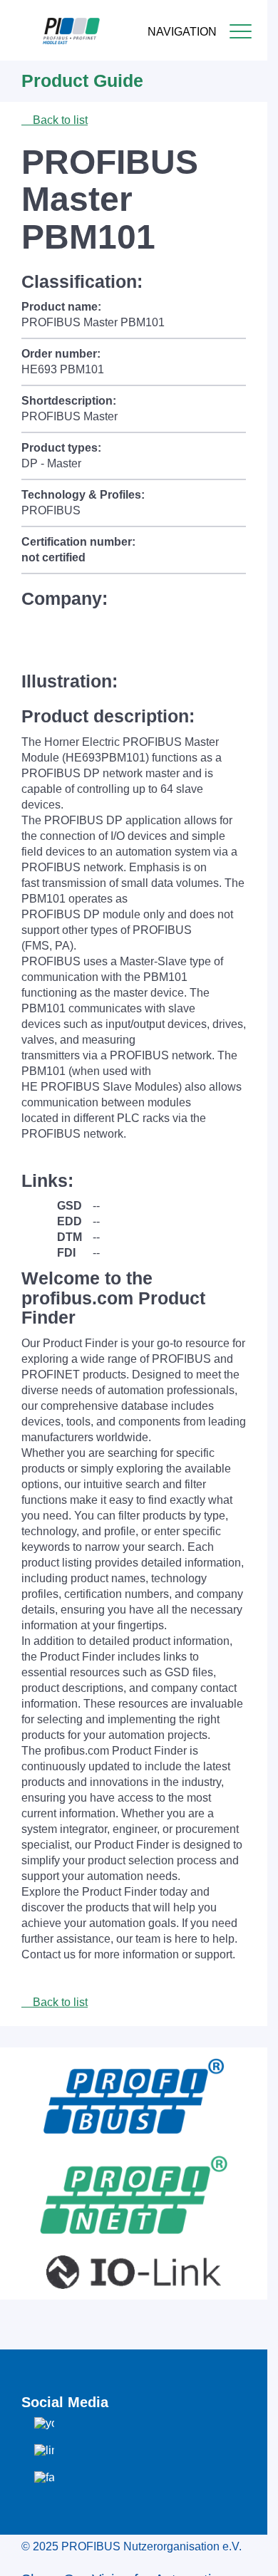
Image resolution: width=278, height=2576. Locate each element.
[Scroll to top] (249, 2554)
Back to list (59, 120)
